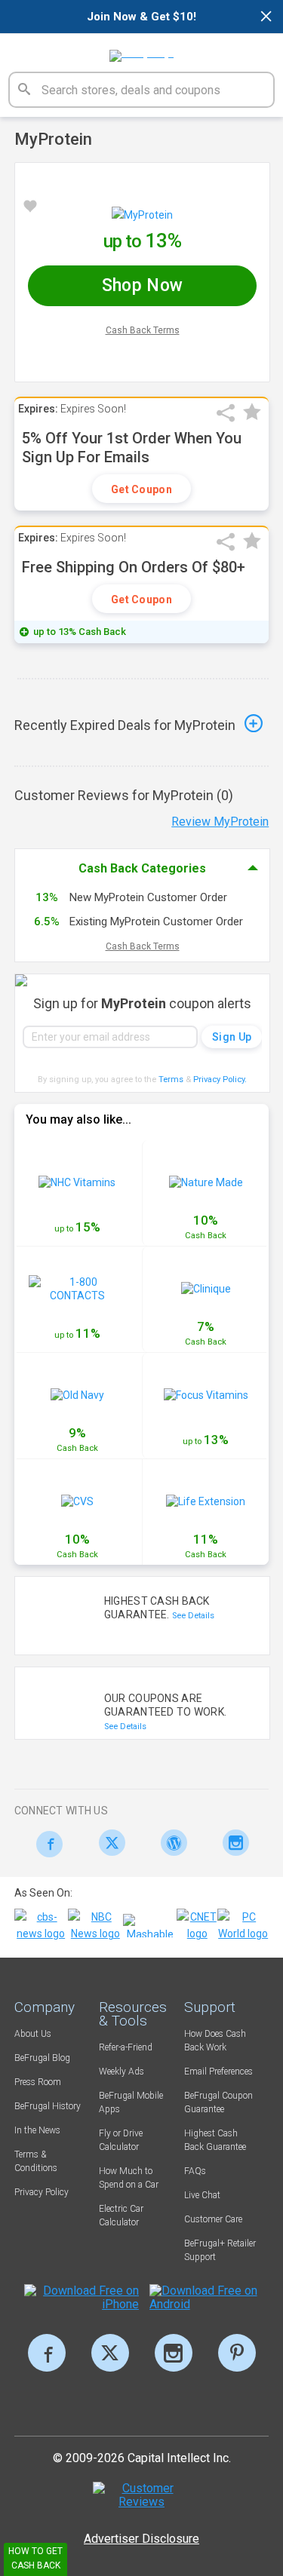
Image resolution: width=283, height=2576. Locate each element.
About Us (33, 2034)
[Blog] (170, 1843)
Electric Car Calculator (121, 2216)
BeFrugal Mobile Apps (131, 2102)
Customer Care (213, 2219)
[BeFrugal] (141, 51)
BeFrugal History (48, 2106)
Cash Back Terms (143, 330)
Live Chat (202, 2195)
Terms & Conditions (36, 2161)
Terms (171, 1079)
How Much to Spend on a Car (129, 2178)
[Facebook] (46, 1844)
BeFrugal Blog (42, 2058)
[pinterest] (237, 2353)
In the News (37, 2130)
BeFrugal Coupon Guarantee (218, 2102)
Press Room (38, 2082)
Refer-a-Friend (126, 2047)
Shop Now (142, 285)
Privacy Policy (220, 1079)
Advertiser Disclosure (141, 2539)
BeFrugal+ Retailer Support (220, 2250)
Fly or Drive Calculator (121, 2140)
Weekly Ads (122, 2072)
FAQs (195, 2171)
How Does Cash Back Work (215, 2041)
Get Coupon (141, 489)
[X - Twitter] (108, 1843)
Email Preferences (218, 2072)
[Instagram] (232, 1843)
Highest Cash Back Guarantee (215, 2140)
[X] (110, 2353)
